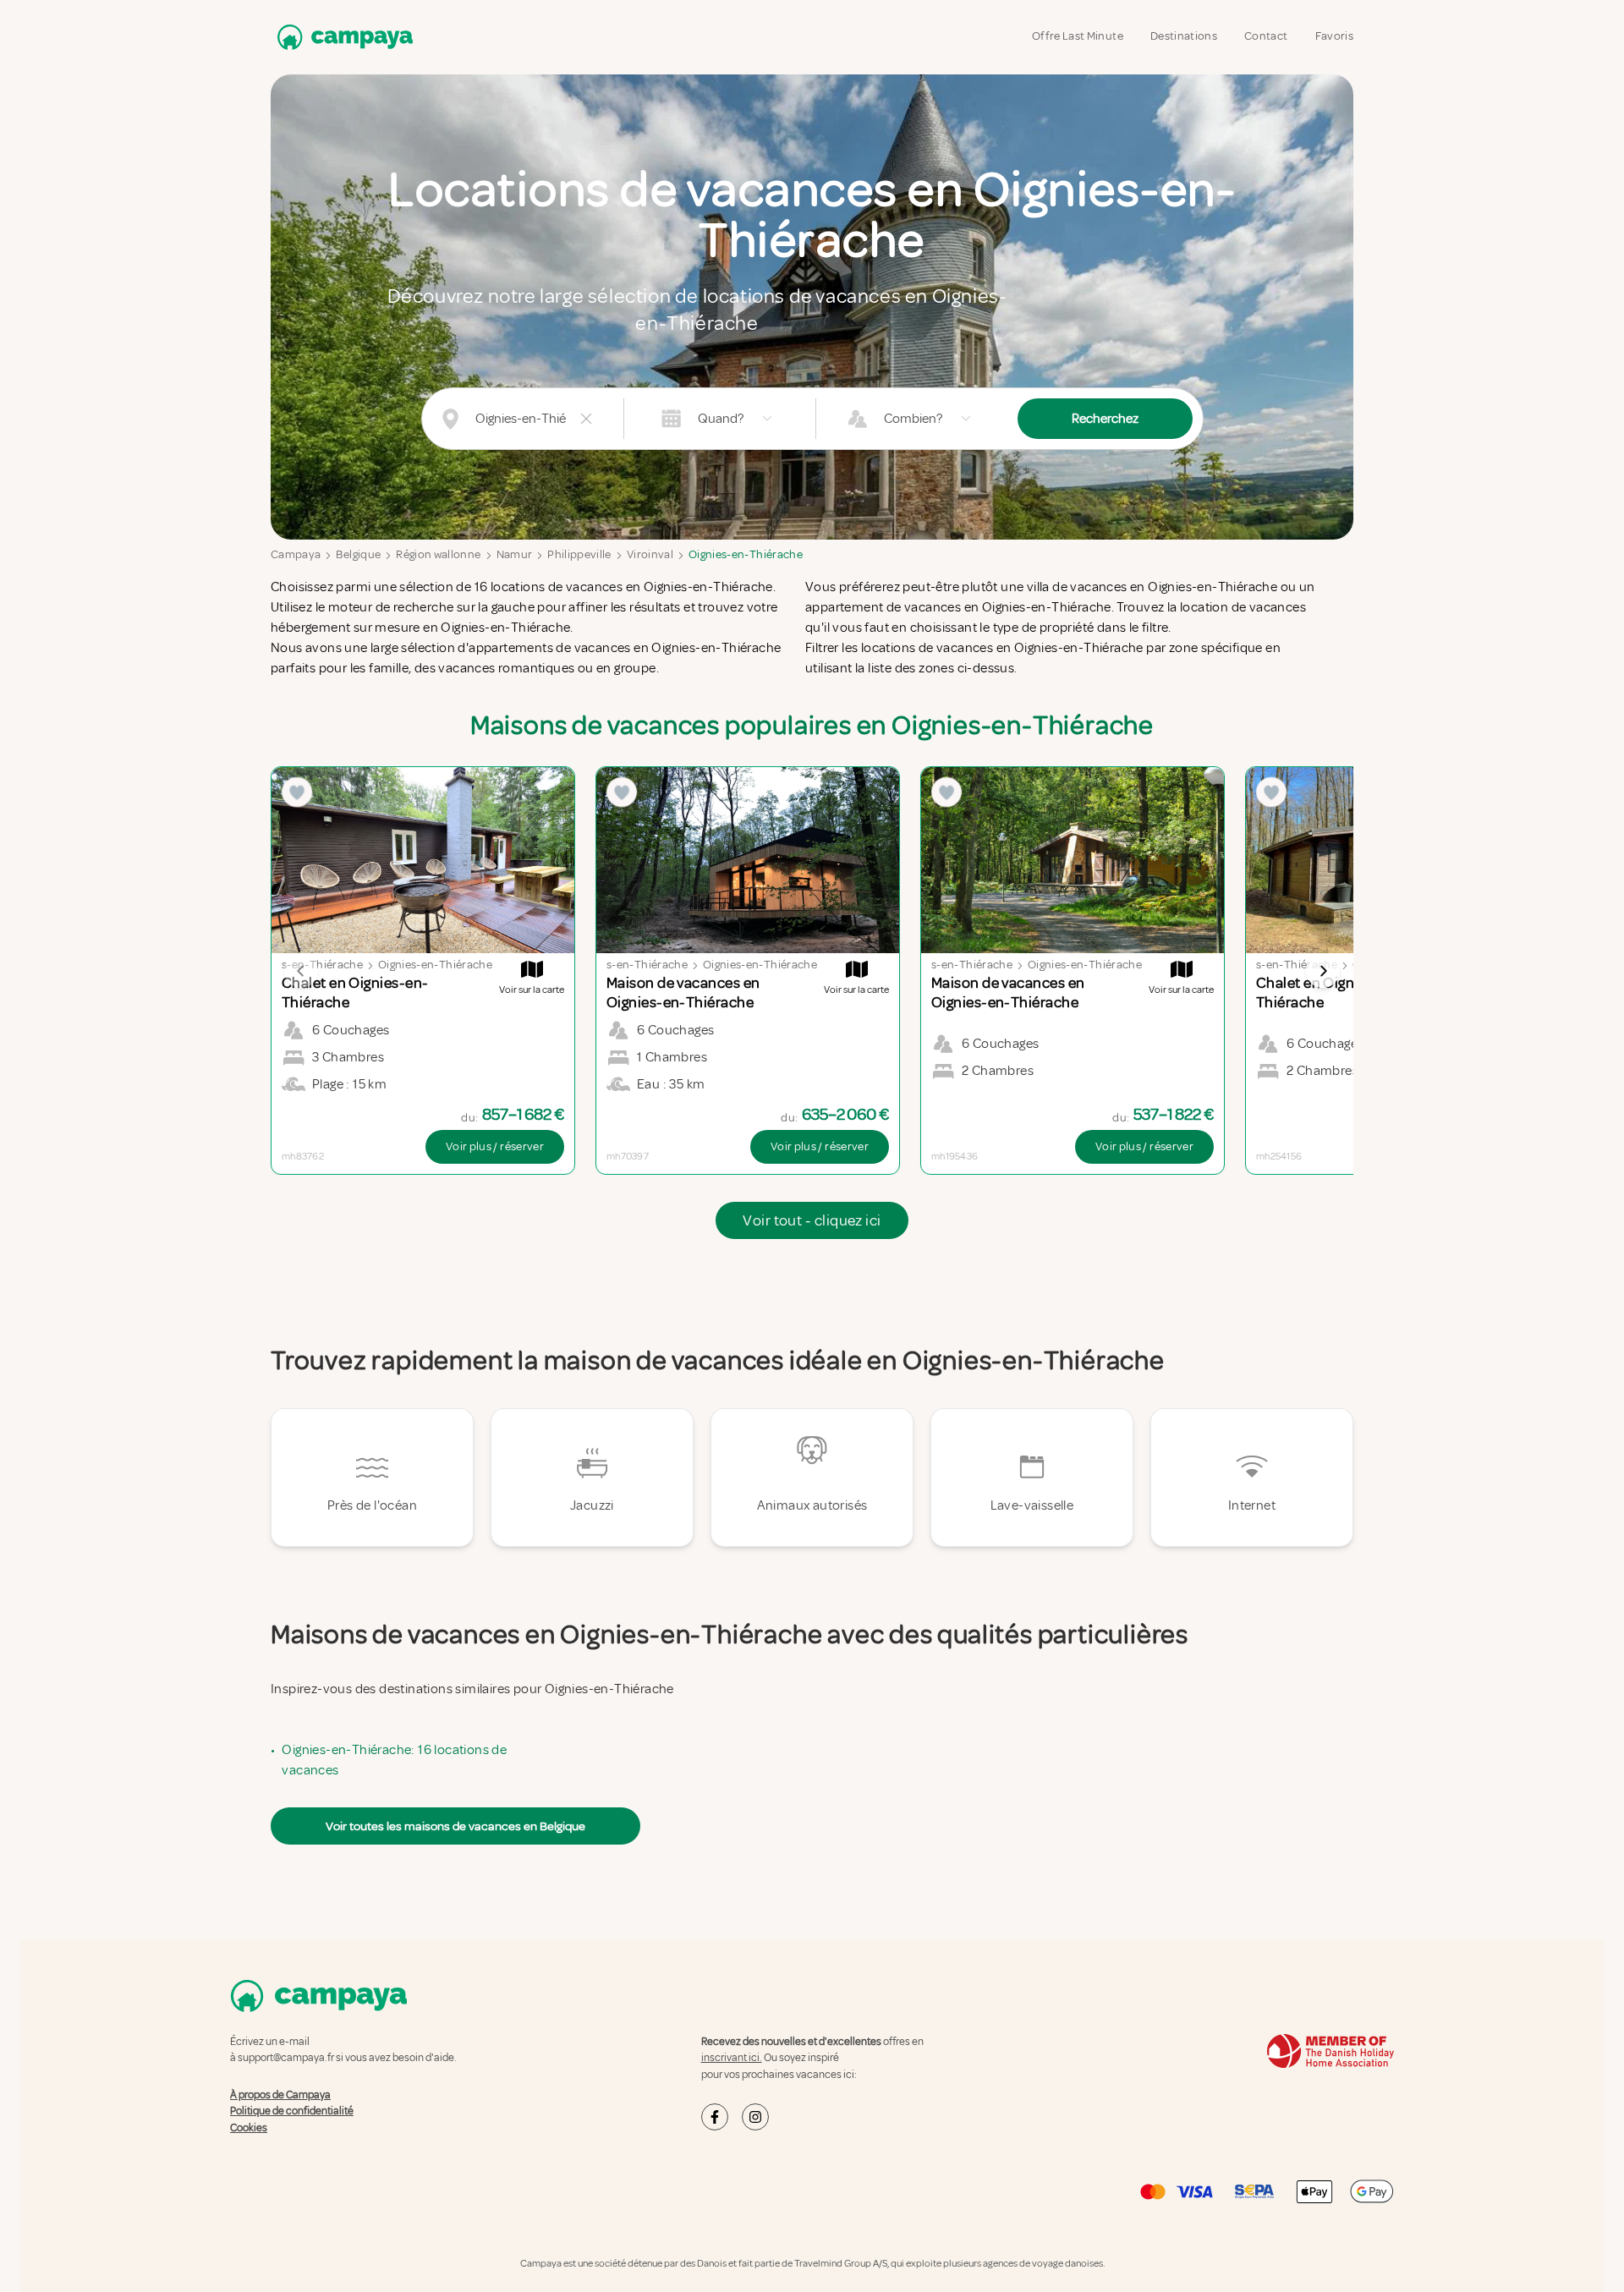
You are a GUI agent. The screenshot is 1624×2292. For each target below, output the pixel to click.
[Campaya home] (342, 37)
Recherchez (1105, 419)
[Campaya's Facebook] (715, 2117)
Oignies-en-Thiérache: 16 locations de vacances (394, 1760)
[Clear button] (586, 419)
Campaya (296, 554)
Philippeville (579, 554)
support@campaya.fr (286, 2058)
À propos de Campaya (280, 2095)
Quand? (721, 419)
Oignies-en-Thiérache (746, 554)
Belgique (358, 554)
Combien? (913, 419)
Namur (515, 554)
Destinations (1184, 36)
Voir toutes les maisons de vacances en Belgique (455, 1826)
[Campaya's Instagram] (755, 2117)
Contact (1266, 36)
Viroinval (650, 554)
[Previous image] (301, 971)
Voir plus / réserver (495, 1146)
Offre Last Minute (1078, 36)
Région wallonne (438, 554)
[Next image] (1323, 971)
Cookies (249, 2128)
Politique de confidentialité (292, 2111)
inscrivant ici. (732, 2058)
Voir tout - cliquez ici (812, 1220)
